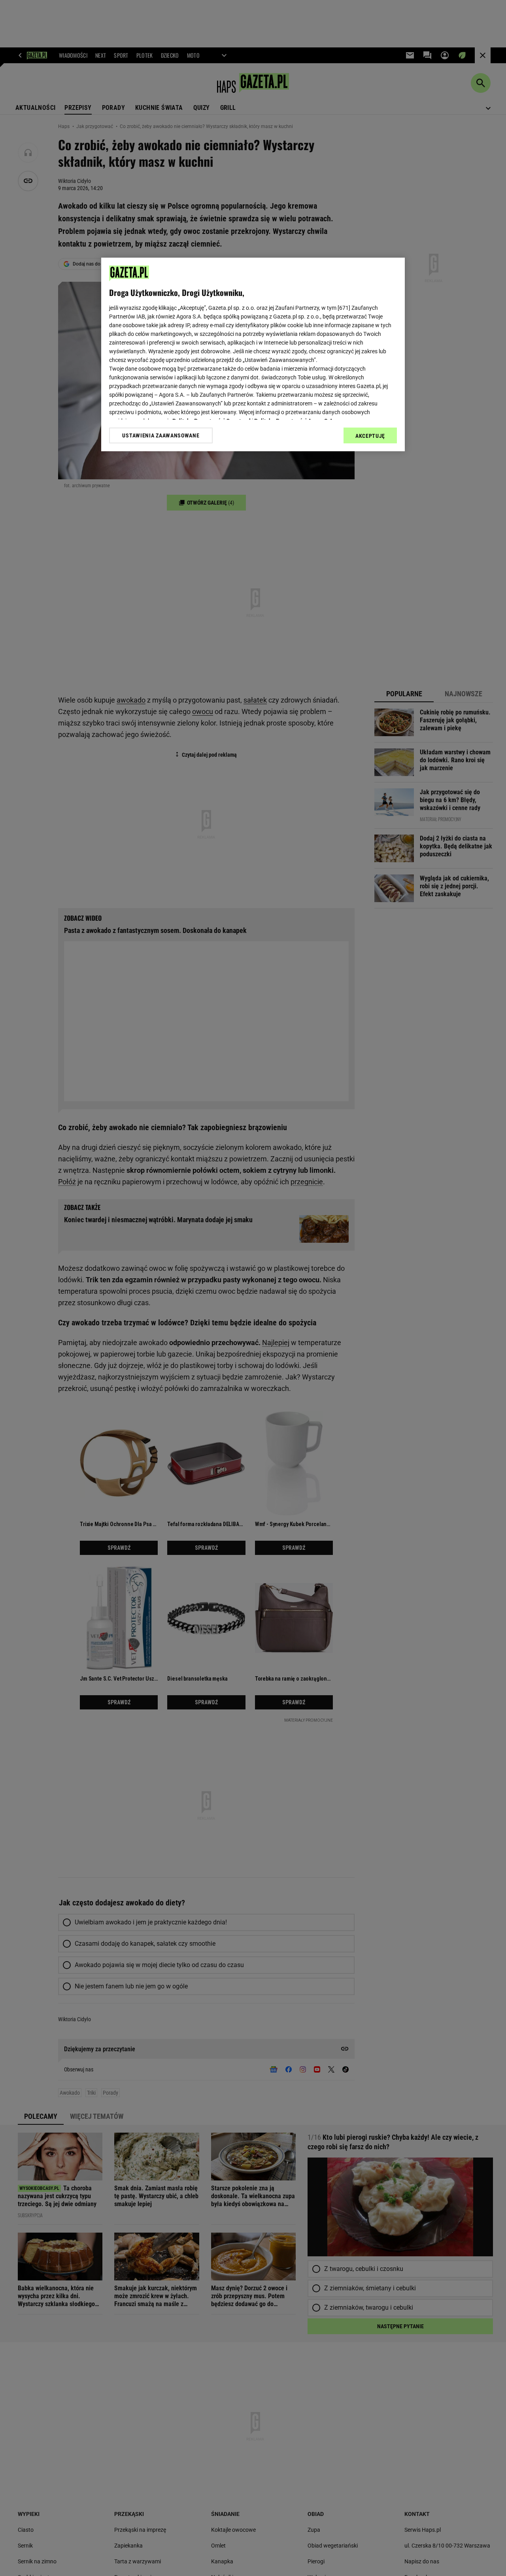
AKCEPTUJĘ (370, 436)
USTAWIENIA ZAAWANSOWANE (161, 435)
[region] (253, 354)
